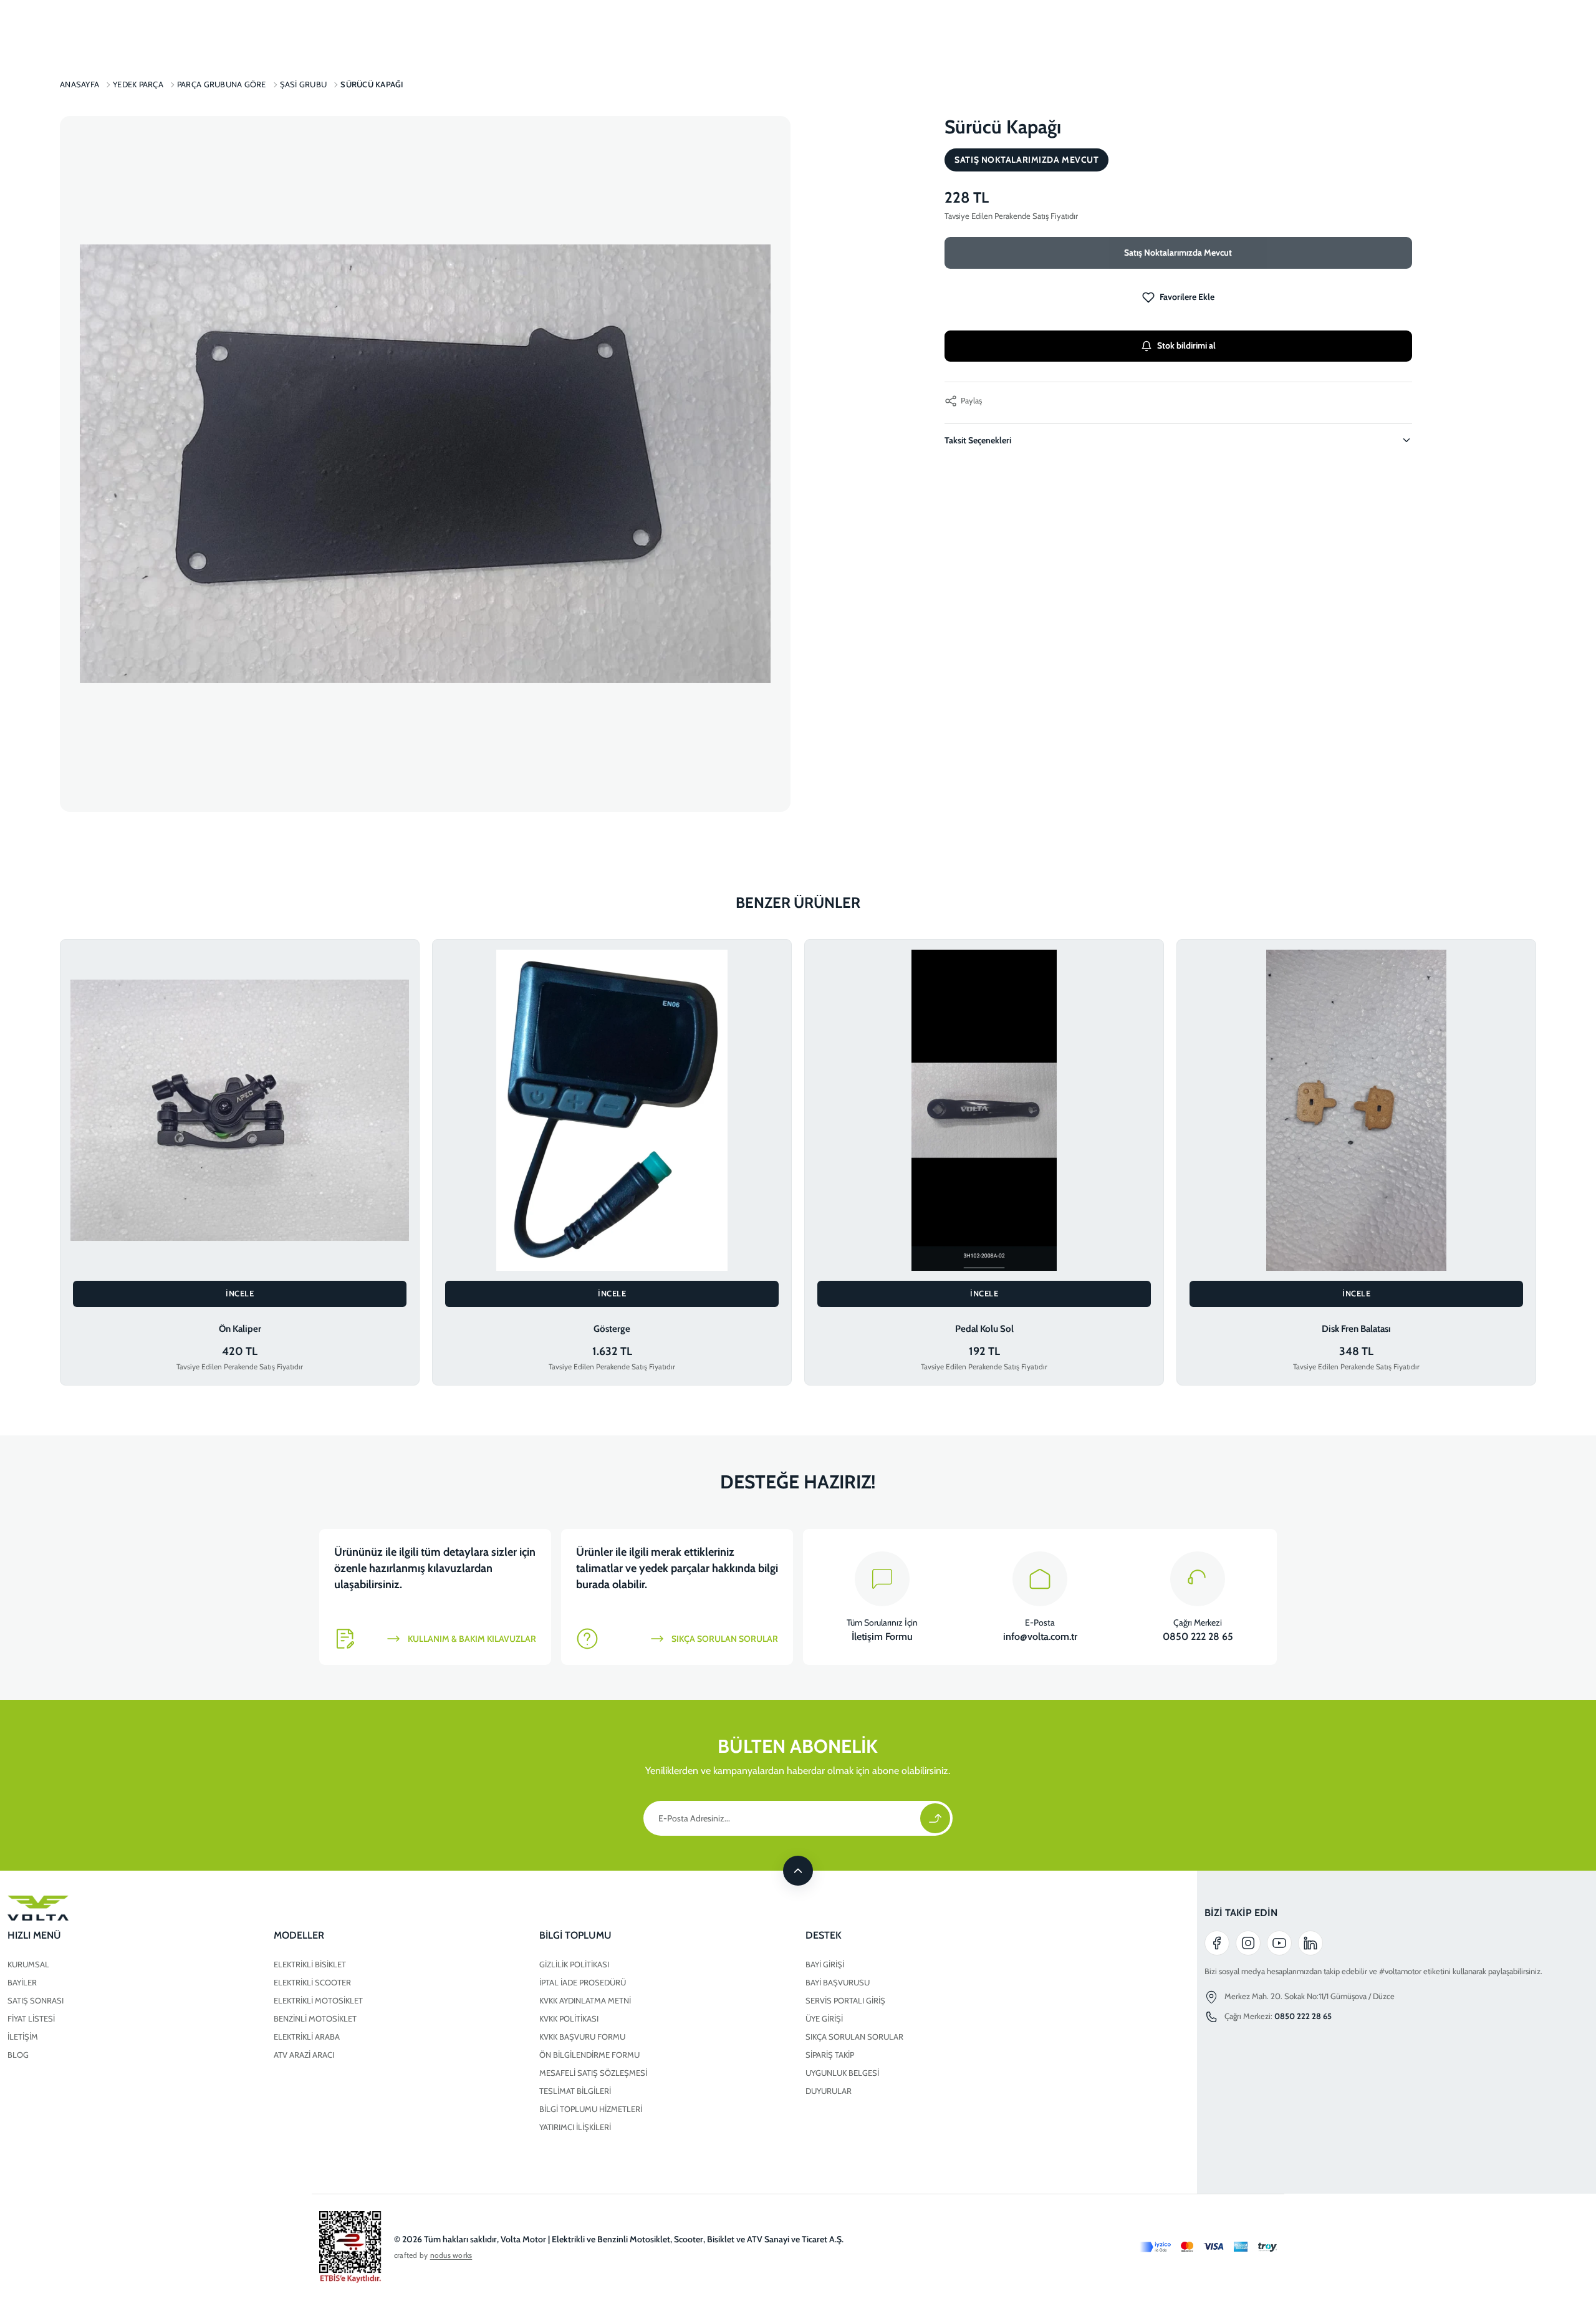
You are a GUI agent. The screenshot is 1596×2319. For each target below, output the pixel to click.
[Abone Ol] (935, 1818)
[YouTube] (1279, 1943)
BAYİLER (22, 1982)
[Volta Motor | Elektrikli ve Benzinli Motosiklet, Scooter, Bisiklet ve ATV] (532, 1908)
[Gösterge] (612, 1111)
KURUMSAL (28, 1964)
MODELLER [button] (299, 1935)
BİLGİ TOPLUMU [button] (575, 1935)
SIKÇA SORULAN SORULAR (854, 2037)
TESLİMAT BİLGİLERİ (575, 2091)
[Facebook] (1217, 1943)
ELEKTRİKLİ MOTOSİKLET (318, 2000)
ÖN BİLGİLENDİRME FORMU (589, 2055)
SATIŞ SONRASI (36, 2000)
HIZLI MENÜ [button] (34, 1935)
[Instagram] (1248, 1943)
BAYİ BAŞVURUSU (838, 1982)
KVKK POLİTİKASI (569, 2018)
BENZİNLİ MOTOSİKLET (315, 2018)
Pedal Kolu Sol (984, 1329)
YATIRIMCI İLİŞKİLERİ (575, 2127)
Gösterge (612, 1329)
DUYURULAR (829, 2091)
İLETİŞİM (23, 2037)
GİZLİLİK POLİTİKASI (574, 1964)
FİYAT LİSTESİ (31, 2018)
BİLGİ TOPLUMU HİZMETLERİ (591, 2109)
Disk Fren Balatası (1356, 1329)
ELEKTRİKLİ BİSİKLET (310, 1964)
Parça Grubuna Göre (222, 84)
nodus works (451, 2255)
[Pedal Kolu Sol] (984, 1111)
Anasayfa (79, 84)
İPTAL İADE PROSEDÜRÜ (583, 1982)
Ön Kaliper (240, 1329)
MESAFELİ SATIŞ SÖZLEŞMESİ (593, 2073)
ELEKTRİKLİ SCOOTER (312, 1982)
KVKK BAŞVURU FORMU (582, 2037)
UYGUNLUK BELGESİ (842, 2073)
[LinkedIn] (1310, 1943)
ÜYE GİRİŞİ (824, 2018)
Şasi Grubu (304, 84)
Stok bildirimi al (1186, 345)
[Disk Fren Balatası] (1356, 1111)
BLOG (18, 2055)
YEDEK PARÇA (138, 84)
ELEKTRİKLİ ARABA (307, 2037)
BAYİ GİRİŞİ (825, 1964)
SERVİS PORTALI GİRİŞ (845, 2000)
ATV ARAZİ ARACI (304, 2055)
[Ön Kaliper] (240, 1111)
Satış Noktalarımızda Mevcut (1178, 253)
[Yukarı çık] (798, 1871)
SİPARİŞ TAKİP (830, 2055)
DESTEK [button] (824, 1935)
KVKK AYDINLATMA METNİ (585, 2000)
